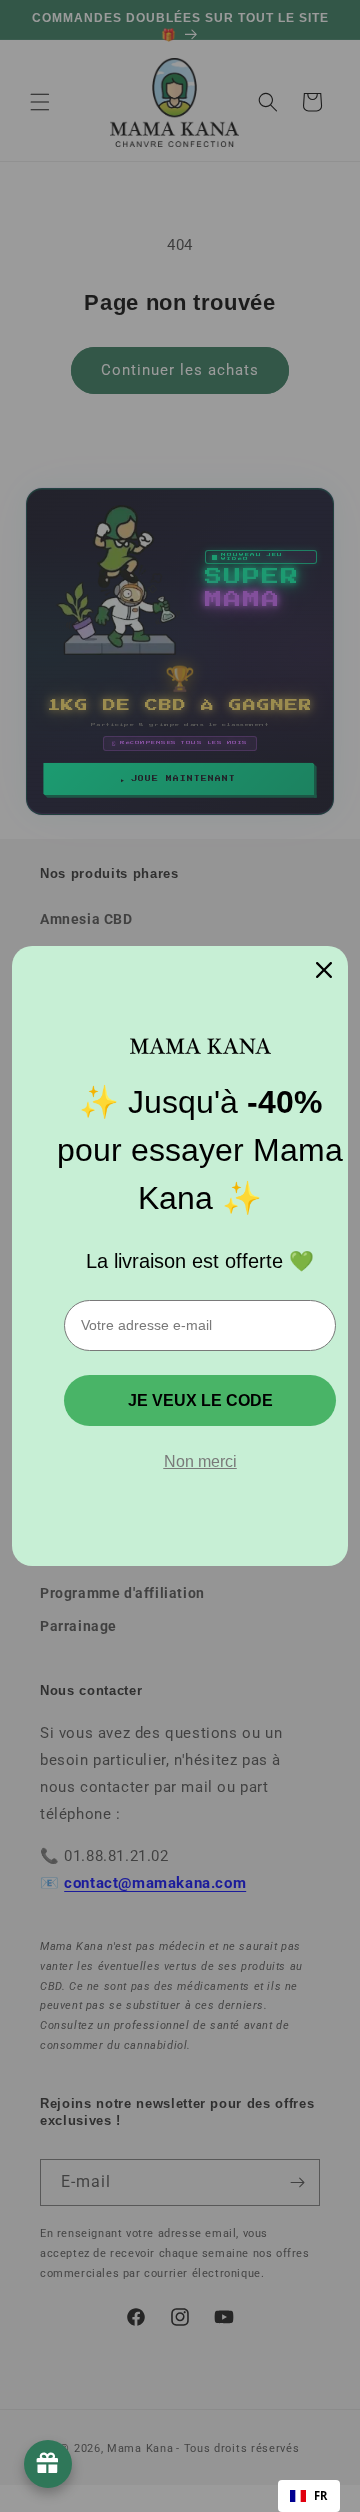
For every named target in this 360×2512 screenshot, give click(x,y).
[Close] (324, 970)
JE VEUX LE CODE (200, 1400)
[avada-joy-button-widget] (48, 2464)
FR (321, 2495)
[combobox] (309, 2496)
